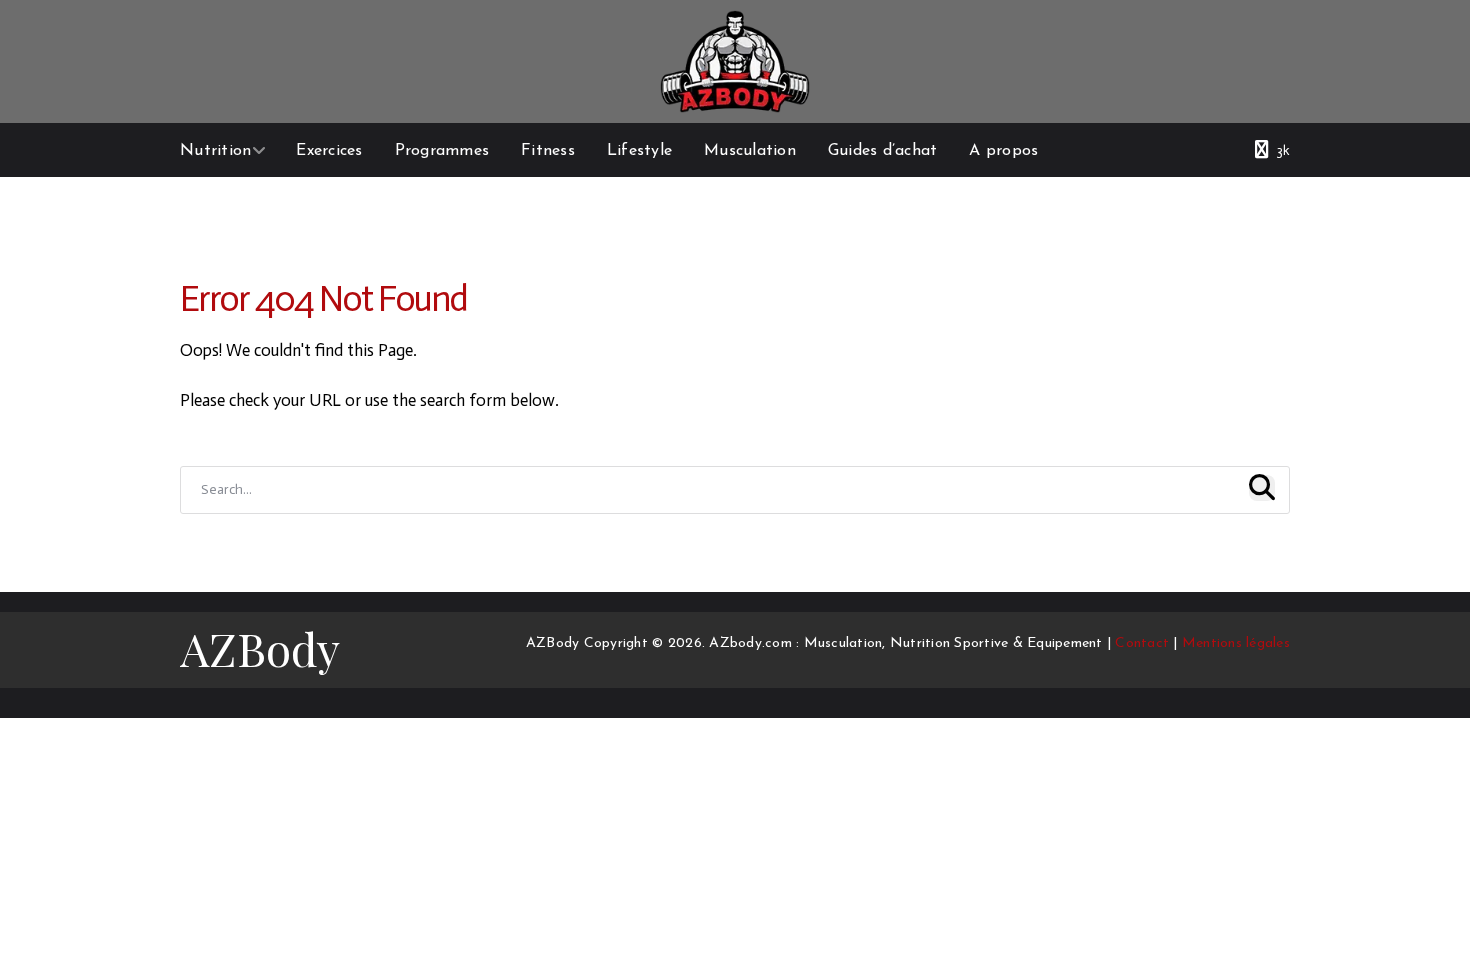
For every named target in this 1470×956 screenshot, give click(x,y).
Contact (1142, 643)
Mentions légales (1236, 643)
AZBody (260, 648)
